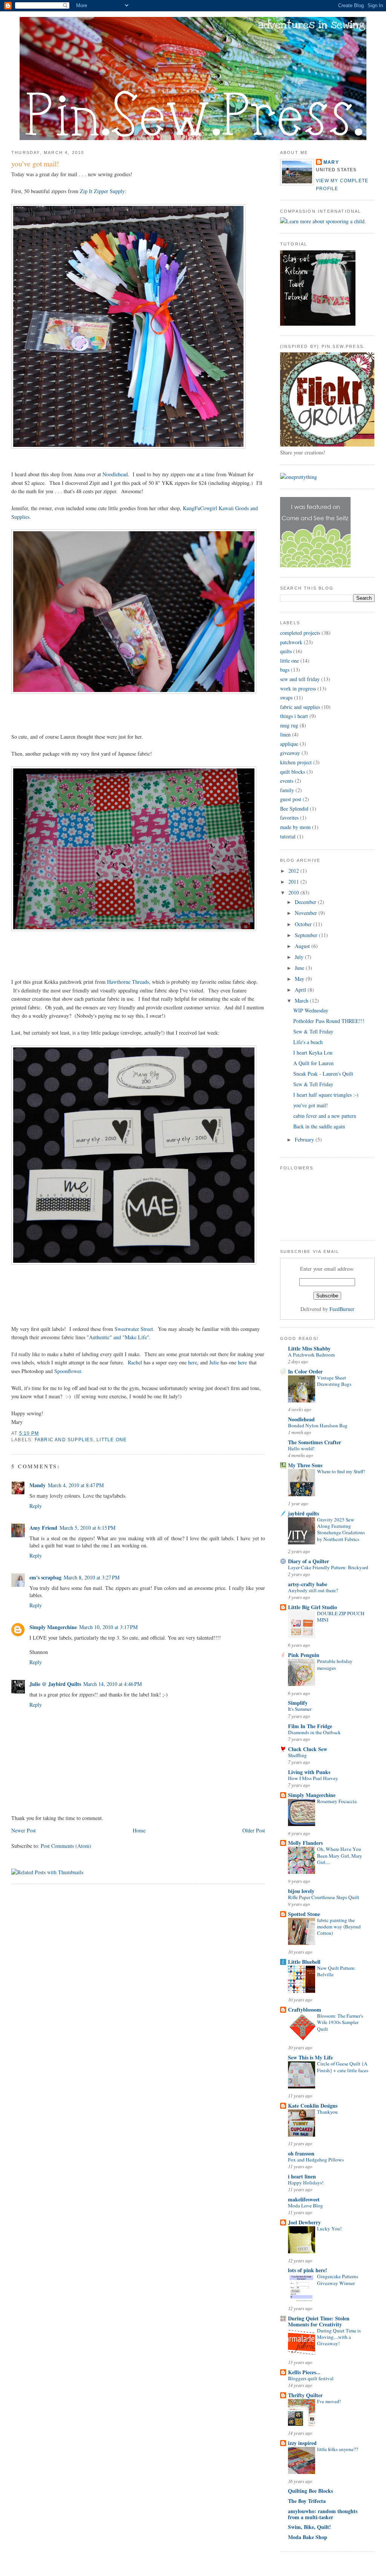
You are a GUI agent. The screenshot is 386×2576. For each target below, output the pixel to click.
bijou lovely (301, 1891)
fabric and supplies (64, 1440)
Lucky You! (329, 2228)
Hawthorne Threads (128, 982)
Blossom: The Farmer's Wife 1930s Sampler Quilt (340, 2022)
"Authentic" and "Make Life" (118, 1337)
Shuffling (297, 1755)
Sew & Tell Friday (313, 1031)
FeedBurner (342, 1309)
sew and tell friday (300, 679)
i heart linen (302, 2176)
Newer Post (24, 1830)
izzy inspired (302, 2443)
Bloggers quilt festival (311, 2378)
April (301, 990)
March (302, 1001)
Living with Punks (309, 1772)
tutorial (288, 836)
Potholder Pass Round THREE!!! (329, 1021)
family (287, 790)
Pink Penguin (304, 1655)
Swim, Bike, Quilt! (309, 2527)
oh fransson (301, 2153)
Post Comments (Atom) (66, 1846)
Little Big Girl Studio (312, 1607)
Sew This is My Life (310, 2057)
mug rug (289, 725)
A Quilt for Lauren (313, 1063)
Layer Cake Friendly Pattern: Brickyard (328, 1567)
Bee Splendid (294, 809)
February (305, 1139)
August (303, 946)
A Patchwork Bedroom (311, 1355)
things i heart (294, 716)
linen (285, 734)
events (287, 781)
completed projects (300, 633)
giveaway (290, 753)
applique (289, 744)
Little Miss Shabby (309, 1348)
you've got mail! (35, 164)
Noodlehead (115, 474)
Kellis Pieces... (304, 2372)
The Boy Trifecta (307, 2501)
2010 (294, 892)
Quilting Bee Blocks (310, 2491)
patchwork (291, 642)
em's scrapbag (45, 1577)
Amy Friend (43, 1528)
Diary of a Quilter (309, 1561)
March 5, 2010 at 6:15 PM (87, 1528)
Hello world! (301, 1448)
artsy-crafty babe (308, 1584)
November (307, 913)
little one (112, 1440)
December (306, 902)
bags (285, 670)
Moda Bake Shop (308, 2537)
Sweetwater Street (134, 1329)
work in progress (298, 688)
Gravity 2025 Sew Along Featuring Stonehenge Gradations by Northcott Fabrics (341, 1529)
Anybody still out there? (313, 1590)
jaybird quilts (303, 1513)
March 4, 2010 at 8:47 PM (76, 1485)
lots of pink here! (308, 2270)
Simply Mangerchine (53, 1627)
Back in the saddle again (319, 1126)
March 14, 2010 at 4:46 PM (113, 1684)
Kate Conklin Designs (313, 2106)
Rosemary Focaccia (337, 1801)
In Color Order (305, 1371)
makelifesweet (304, 2199)
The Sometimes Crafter (315, 1442)
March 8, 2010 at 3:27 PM (92, 1577)
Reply (36, 1506)
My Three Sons (305, 1465)
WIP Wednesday (311, 1010)
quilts (286, 651)
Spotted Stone (304, 1914)
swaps (286, 697)
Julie (214, 1362)
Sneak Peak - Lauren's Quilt (323, 1074)
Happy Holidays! (306, 2183)
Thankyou (327, 2112)
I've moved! (329, 2401)
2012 (294, 871)
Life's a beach (308, 1042)
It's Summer (300, 1709)
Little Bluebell (304, 1962)
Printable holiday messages (335, 1664)
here (193, 1362)
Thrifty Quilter (305, 2395)
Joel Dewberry (304, 2222)
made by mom (295, 827)
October (304, 924)
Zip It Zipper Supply (102, 191)
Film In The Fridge (310, 1726)
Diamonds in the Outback (314, 1732)
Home (139, 1830)
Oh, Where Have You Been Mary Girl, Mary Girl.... (340, 1856)
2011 (294, 882)
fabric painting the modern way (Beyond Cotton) (339, 1927)
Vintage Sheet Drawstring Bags (334, 1381)
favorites (289, 818)
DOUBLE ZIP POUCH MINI (341, 1616)
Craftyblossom (305, 2010)
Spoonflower (68, 1371)
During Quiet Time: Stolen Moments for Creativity (319, 2321)
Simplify (298, 1703)
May (300, 979)
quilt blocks (293, 772)
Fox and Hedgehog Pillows (316, 2160)
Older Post (254, 1830)
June (300, 968)
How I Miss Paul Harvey (313, 1778)
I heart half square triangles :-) (326, 1095)
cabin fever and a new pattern (325, 1116)
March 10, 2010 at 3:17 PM (108, 1627)
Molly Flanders (305, 1843)
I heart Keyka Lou (313, 1053)
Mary (331, 162)
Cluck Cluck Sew (308, 1749)
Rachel (135, 1362)
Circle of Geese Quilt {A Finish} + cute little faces (343, 2067)
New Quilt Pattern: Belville (336, 1971)
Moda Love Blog (306, 2206)
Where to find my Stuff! (341, 1471)
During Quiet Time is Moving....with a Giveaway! (339, 2337)
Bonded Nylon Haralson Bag (318, 1425)
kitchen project (296, 762)
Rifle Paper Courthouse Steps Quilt (324, 1897)
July (300, 957)
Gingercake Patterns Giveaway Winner (338, 2280)
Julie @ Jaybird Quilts (55, 1684)
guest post (291, 799)
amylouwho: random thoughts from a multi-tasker (323, 2514)
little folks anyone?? (338, 2449)
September (307, 935)
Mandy (38, 1485)
